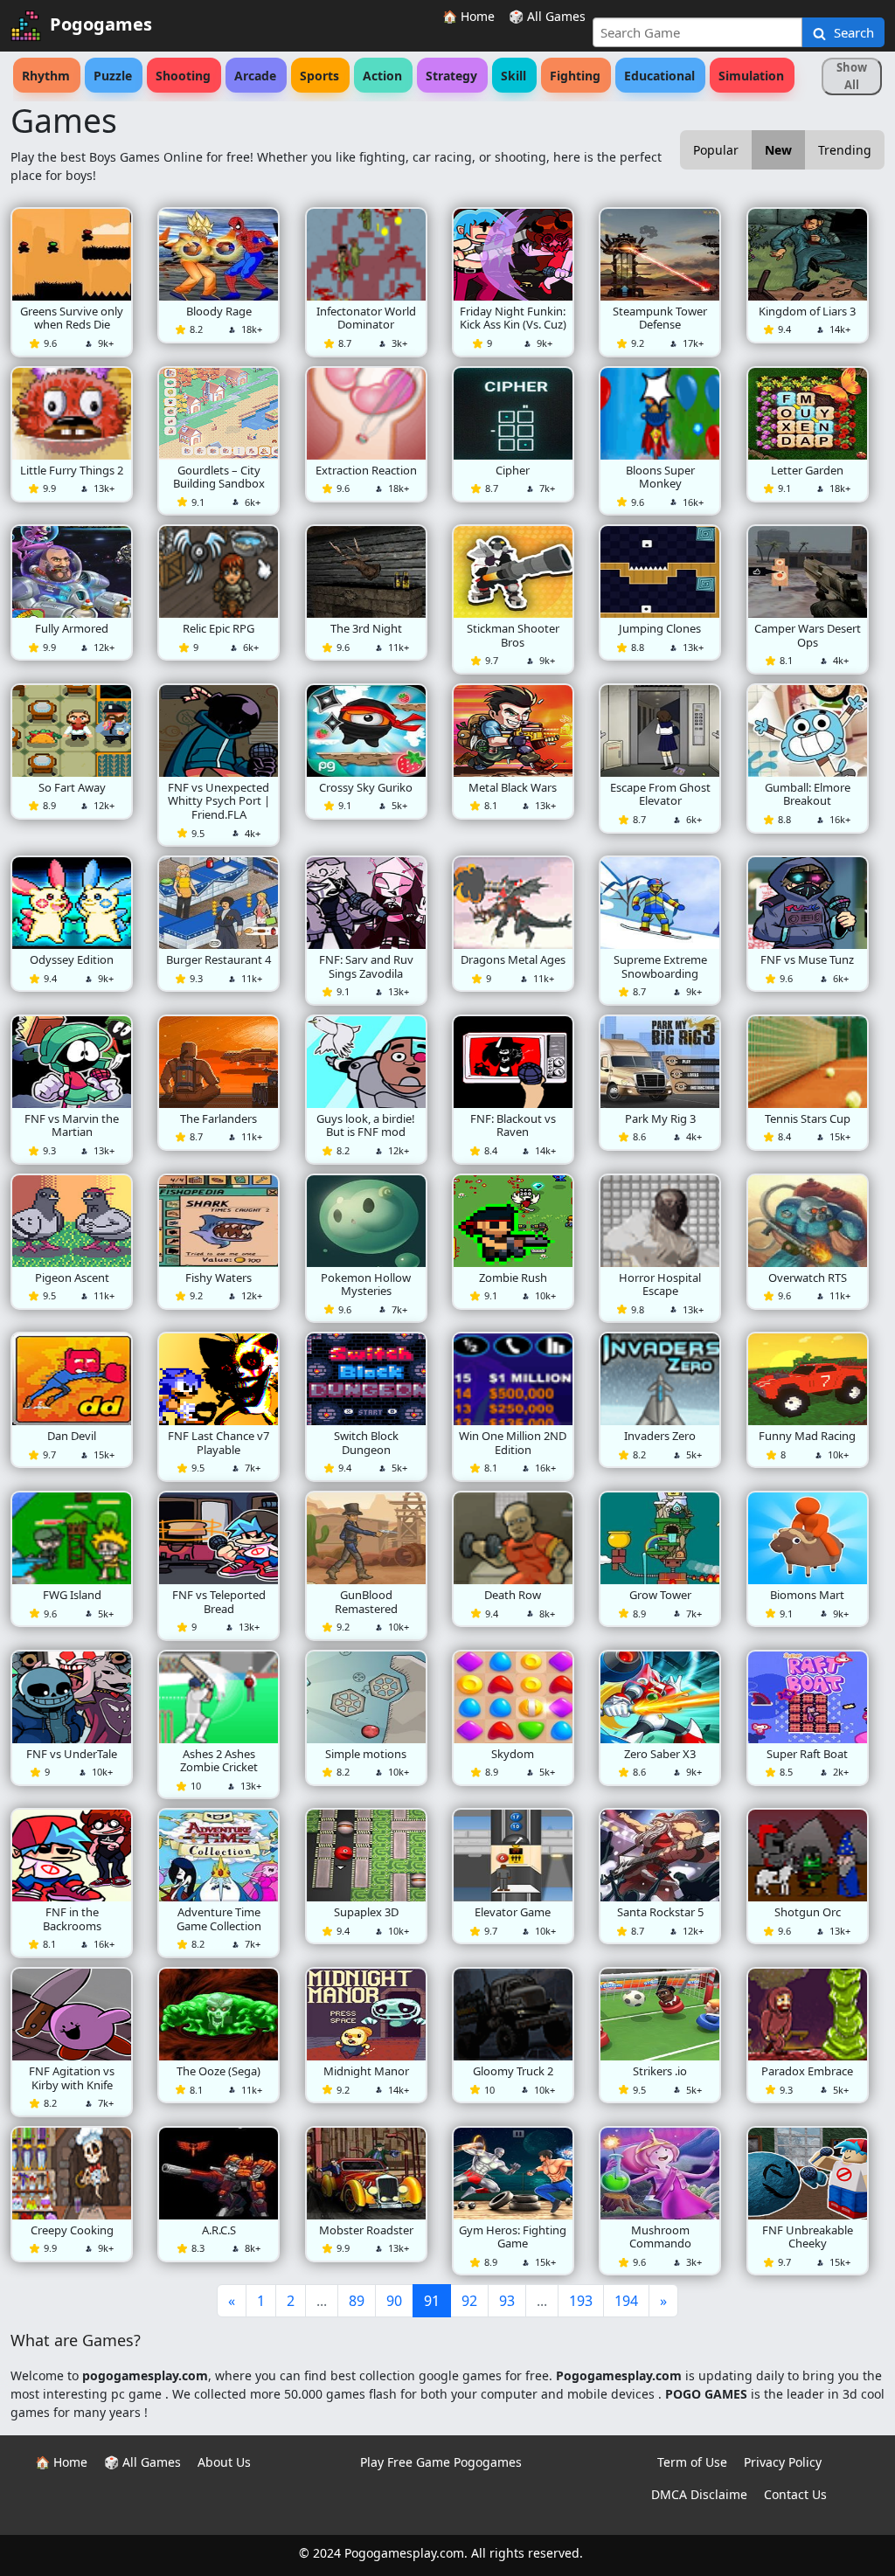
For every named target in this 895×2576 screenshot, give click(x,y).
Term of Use (692, 2462)
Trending (845, 150)
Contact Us (795, 2494)
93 (507, 2301)
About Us (224, 2462)
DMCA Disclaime (699, 2494)
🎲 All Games (547, 16)
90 (394, 2301)
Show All (852, 76)
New (778, 150)
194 (626, 2301)
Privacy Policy (783, 2462)
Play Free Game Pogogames (441, 2462)
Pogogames (101, 24)
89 (357, 2301)
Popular (716, 150)
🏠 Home (468, 16)
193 (581, 2301)
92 (469, 2301)
